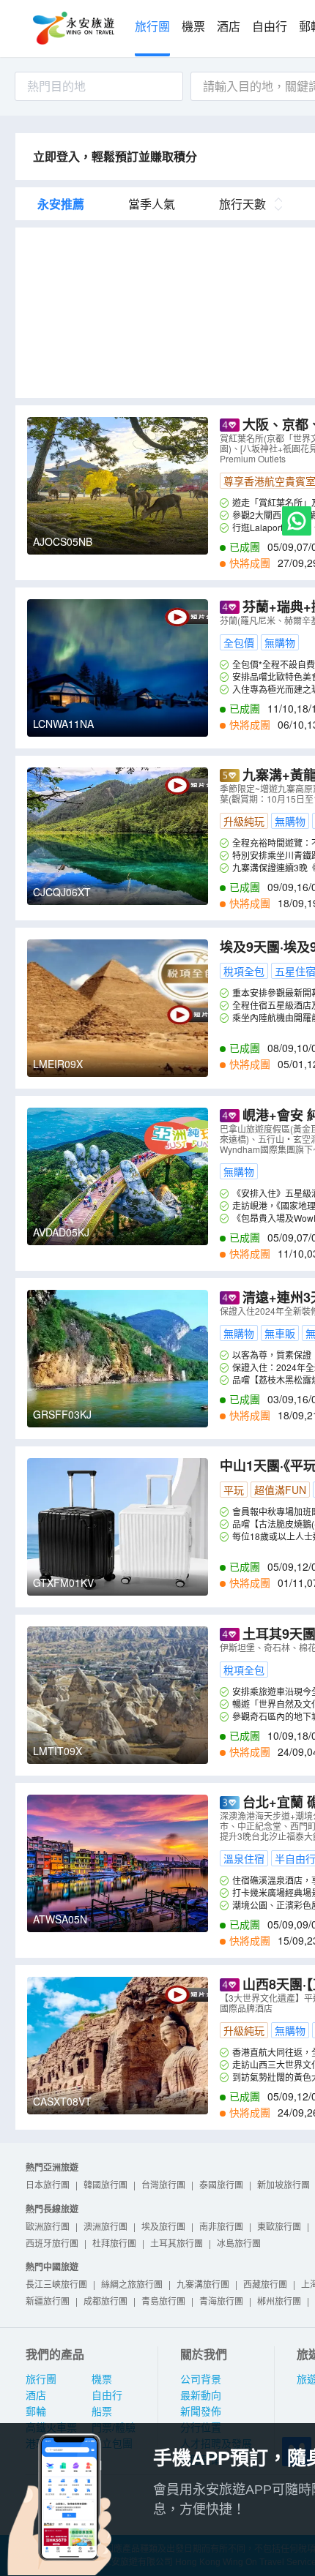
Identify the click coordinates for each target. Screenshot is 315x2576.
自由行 (270, 27)
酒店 (229, 27)
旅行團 (152, 27)
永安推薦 (61, 204)
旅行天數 (242, 204)
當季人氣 (152, 204)
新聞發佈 (201, 2411)
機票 (193, 27)
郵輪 (36, 2411)
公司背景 (201, 2379)
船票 (102, 2411)
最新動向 (201, 2395)
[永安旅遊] (73, 29)
